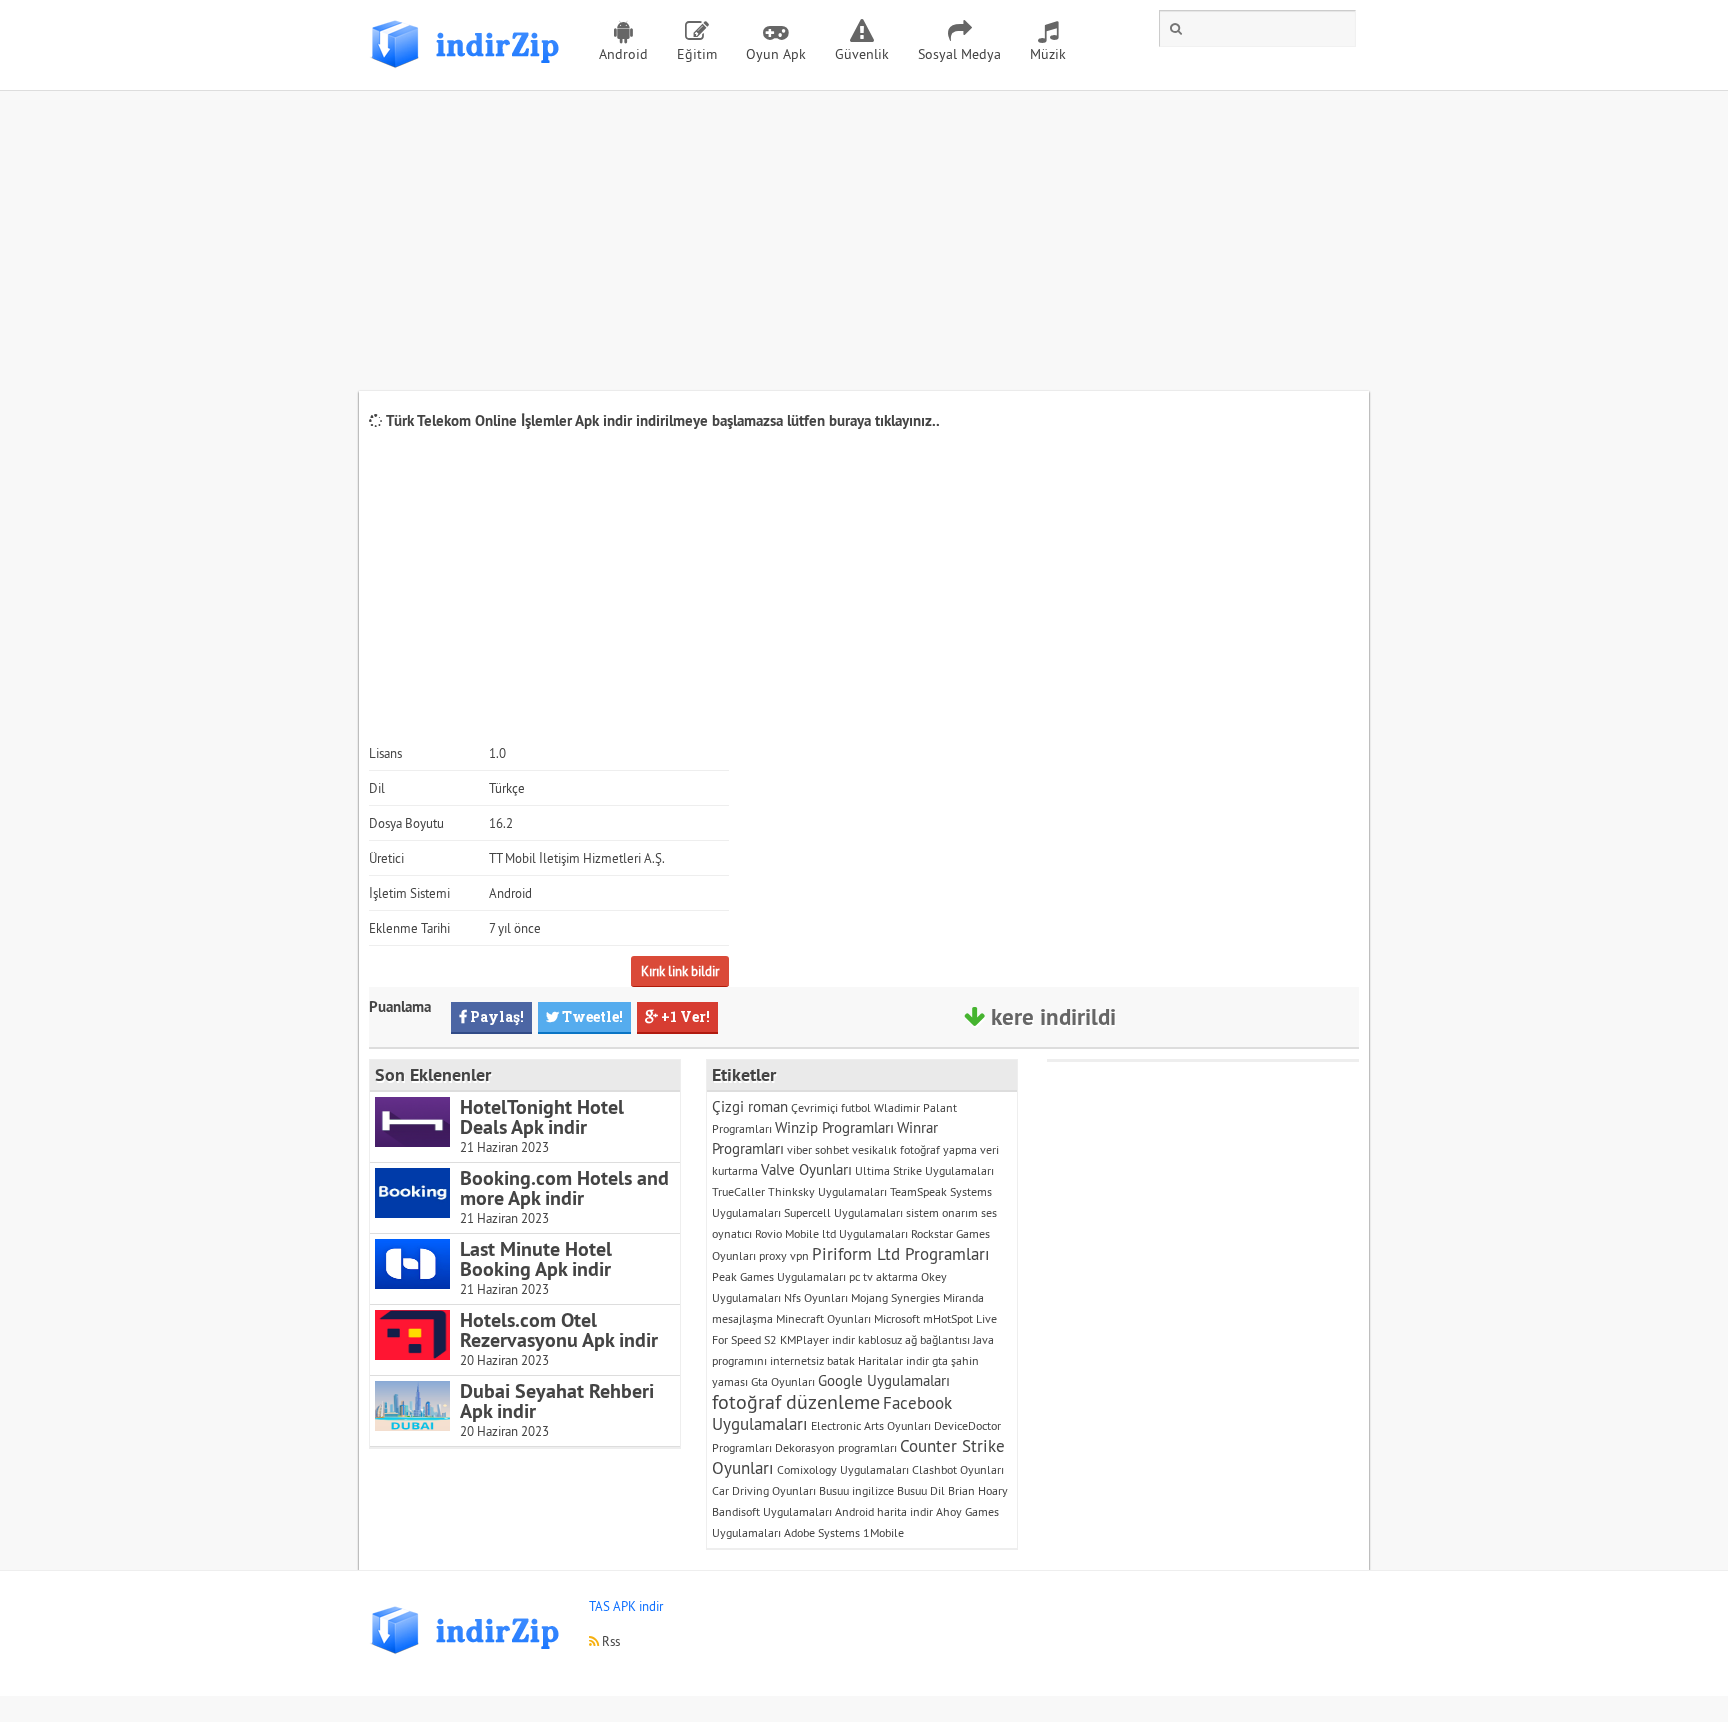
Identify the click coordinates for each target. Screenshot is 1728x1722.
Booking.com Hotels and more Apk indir (564, 1188)
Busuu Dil (921, 1490)
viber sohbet (818, 1149)
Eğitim (697, 54)
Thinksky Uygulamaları (827, 1191)
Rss (609, 1641)
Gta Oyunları (783, 1381)
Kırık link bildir (680, 971)
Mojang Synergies (895, 1297)
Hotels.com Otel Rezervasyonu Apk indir (559, 1330)
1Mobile (883, 1532)
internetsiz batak (812, 1360)
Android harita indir (884, 1511)
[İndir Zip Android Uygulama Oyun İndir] (469, 75)
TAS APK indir (626, 1606)
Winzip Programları (834, 1127)
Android (623, 54)
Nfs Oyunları (816, 1297)
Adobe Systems (822, 1532)
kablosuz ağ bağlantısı (914, 1339)
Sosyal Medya (959, 54)
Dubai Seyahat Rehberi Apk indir (557, 1401)
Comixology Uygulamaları (843, 1469)
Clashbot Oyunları (958, 1469)
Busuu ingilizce (856, 1490)
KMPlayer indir (817, 1339)
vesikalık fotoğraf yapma (914, 1149)
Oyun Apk (776, 54)
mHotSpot (948, 1318)
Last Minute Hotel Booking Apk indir (536, 1259)
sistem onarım (942, 1212)
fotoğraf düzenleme (796, 1401)
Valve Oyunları (806, 1169)
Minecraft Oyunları (823, 1318)
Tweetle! (591, 1016)
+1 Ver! (684, 1016)
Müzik (1048, 54)
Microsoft (897, 1318)
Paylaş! (495, 1016)
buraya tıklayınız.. (884, 420)
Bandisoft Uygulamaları (772, 1511)
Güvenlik (862, 54)
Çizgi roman (750, 1106)
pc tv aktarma (883, 1276)
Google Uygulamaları (884, 1380)
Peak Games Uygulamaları (779, 1276)
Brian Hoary (978, 1490)
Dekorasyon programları (836, 1447)
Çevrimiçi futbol (831, 1107)
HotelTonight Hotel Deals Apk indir (542, 1117)
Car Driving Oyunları (764, 1490)
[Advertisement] (864, 241)
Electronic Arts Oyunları (871, 1425)
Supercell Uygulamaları (843, 1212)
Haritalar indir (893, 1360)
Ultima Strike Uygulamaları (924, 1170)
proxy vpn (784, 1255)
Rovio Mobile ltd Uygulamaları (831, 1233)
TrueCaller (738, 1191)
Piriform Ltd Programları (901, 1254)
